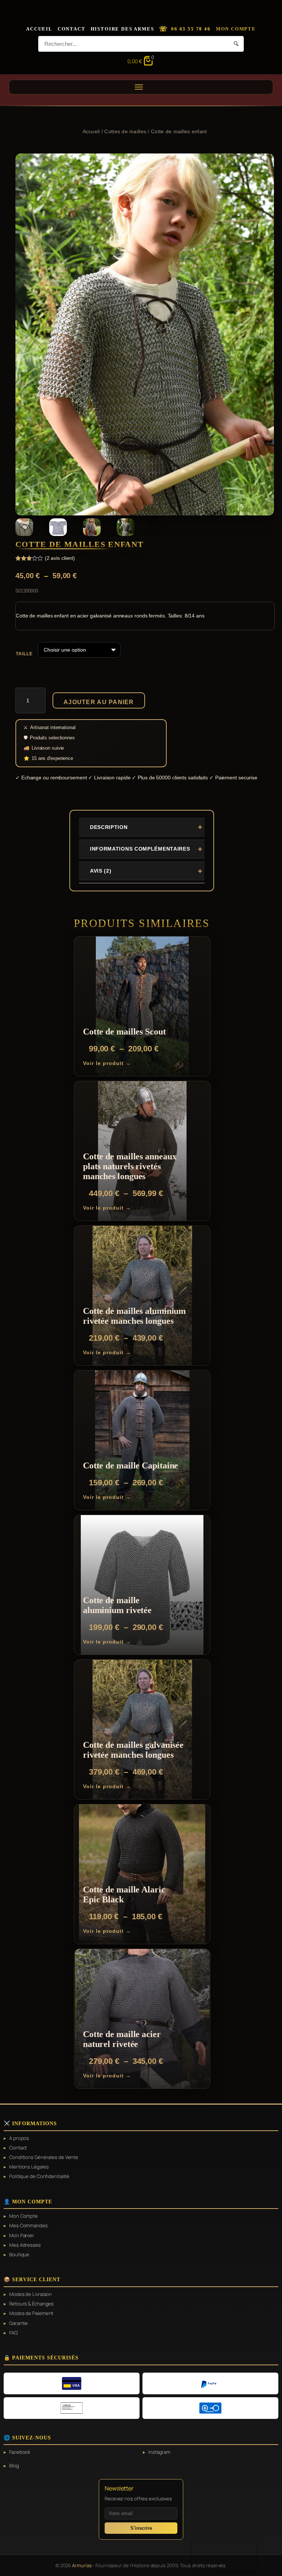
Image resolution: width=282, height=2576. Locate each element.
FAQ (13, 2333)
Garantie (19, 2323)
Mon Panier (22, 2235)
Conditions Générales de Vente (44, 2157)
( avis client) (60, 558)
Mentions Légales (29, 2167)
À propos (19, 2138)
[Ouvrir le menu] (141, 87)
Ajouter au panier (99, 702)
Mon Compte (236, 29)
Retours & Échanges (31, 2304)
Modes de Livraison (30, 2294)
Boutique (19, 2254)
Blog (14, 2466)
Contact (72, 29)
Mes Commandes (28, 2225)
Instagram (159, 2452)
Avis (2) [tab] (101, 871)
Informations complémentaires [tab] (140, 849)
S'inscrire (141, 2528)
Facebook (20, 2452)
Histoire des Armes (122, 29)
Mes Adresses (25, 2245)
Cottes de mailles (125, 131)
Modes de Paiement (31, 2313)
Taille (24, 654)
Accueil (39, 29)
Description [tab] (109, 827)
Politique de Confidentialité (39, 2176)
